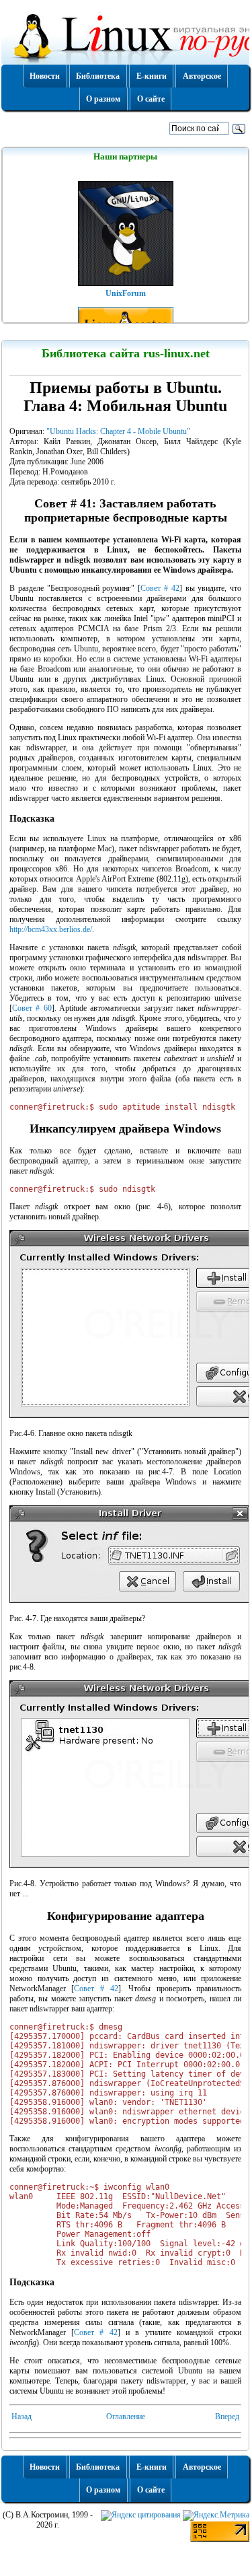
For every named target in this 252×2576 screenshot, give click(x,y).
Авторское (202, 76)
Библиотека (98, 76)
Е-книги (152, 76)
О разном (103, 99)
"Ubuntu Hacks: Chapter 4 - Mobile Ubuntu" (118, 431)
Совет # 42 (160, 588)
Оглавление (126, 2417)
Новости (45, 76)
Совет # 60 (32, 1008)
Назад (22, 2417)
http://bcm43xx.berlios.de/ (51, 929)
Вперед (227, 2417)
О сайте (151, 99)
